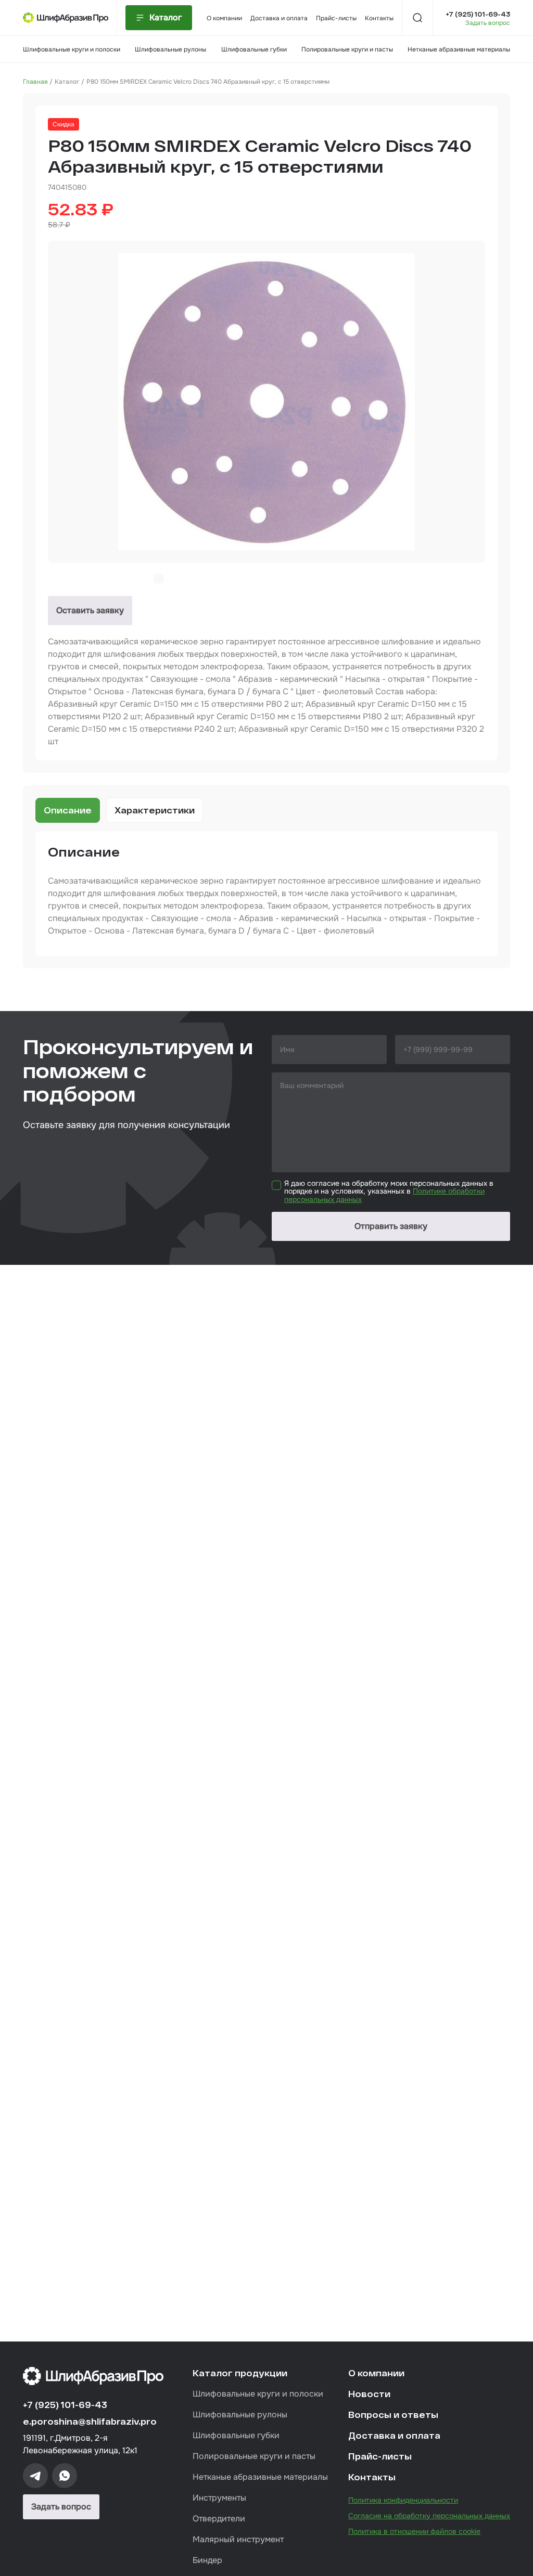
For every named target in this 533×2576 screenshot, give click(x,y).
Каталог (67, 82)
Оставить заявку (90, 610)
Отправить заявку (391, 1226)
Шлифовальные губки (254, 49)
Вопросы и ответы (393, 2415)
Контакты (379, 18)
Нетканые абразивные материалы (459, 49)
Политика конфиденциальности (403, 2500)
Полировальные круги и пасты (347, 49)
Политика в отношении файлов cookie (414, 2531)
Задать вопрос (488, 23)
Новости (369, 2394)
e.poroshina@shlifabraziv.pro (90, 2421)
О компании (224, 18)
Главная (35, 82)
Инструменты (219, 2498)
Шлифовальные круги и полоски (72, 49)
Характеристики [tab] (155, 810)
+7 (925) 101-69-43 (478, 14)
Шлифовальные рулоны (170, 49)
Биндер (207, 2560)
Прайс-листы (336, 18)
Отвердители (219, 2519)
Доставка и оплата (279, 18)
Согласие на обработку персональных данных (429, 2516)
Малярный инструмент (238, 2539)
